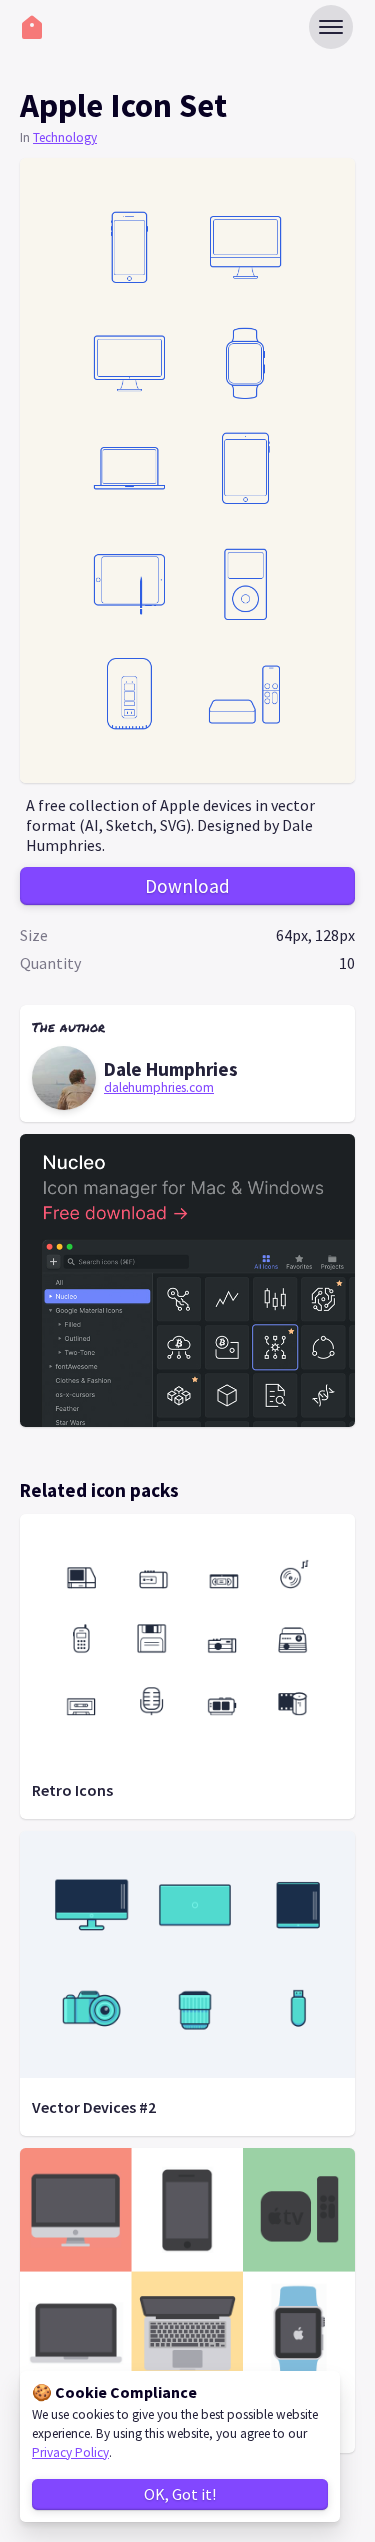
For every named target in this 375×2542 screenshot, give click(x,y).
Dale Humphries (171, 1069)
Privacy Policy (70, 2452)
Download (187, 886)
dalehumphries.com (159, 1087)
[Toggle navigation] (331, 27)
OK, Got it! (180, 2494)
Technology (65, 137)
